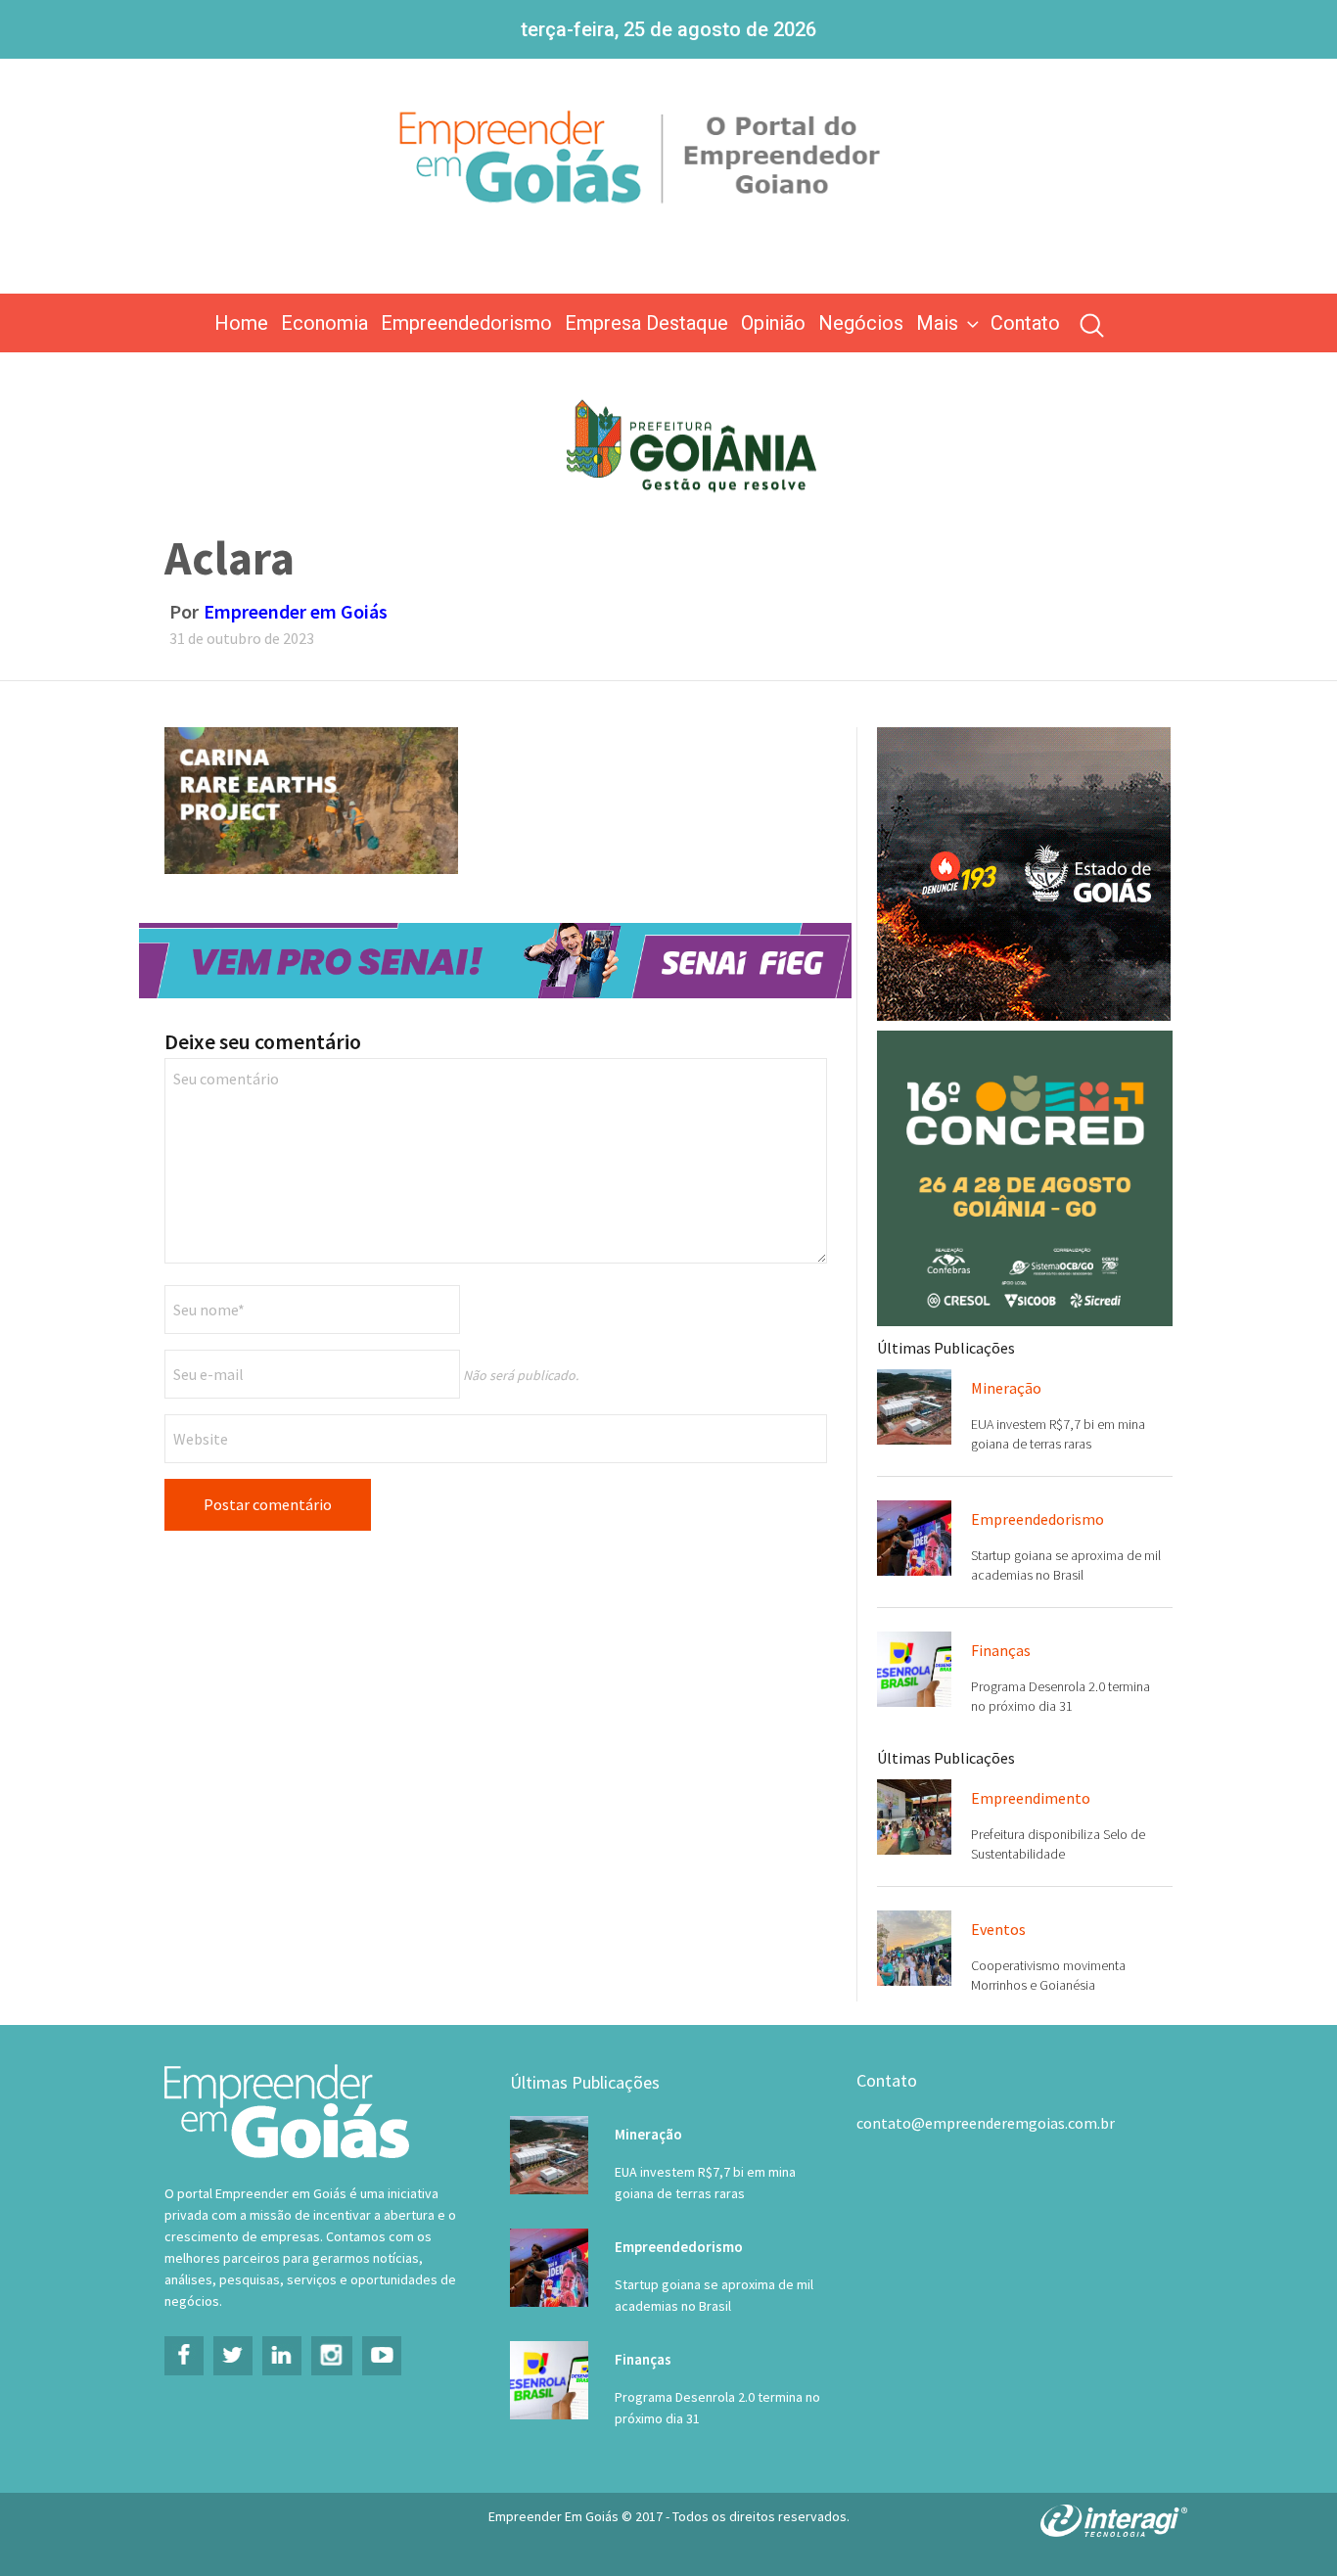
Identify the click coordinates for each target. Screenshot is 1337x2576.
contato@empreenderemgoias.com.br (986, 2123)
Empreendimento (1031, 1798)
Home (241, 323)
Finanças (1001, 1650)
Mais (937, 323)
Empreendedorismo (466, 323)
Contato (1025, 323)
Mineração (1006, 1388)
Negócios (861, 323)
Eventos (998, 1929)
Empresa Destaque (646, 323)
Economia (324, 323)
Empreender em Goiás (296, 611)
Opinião (773, 323)
